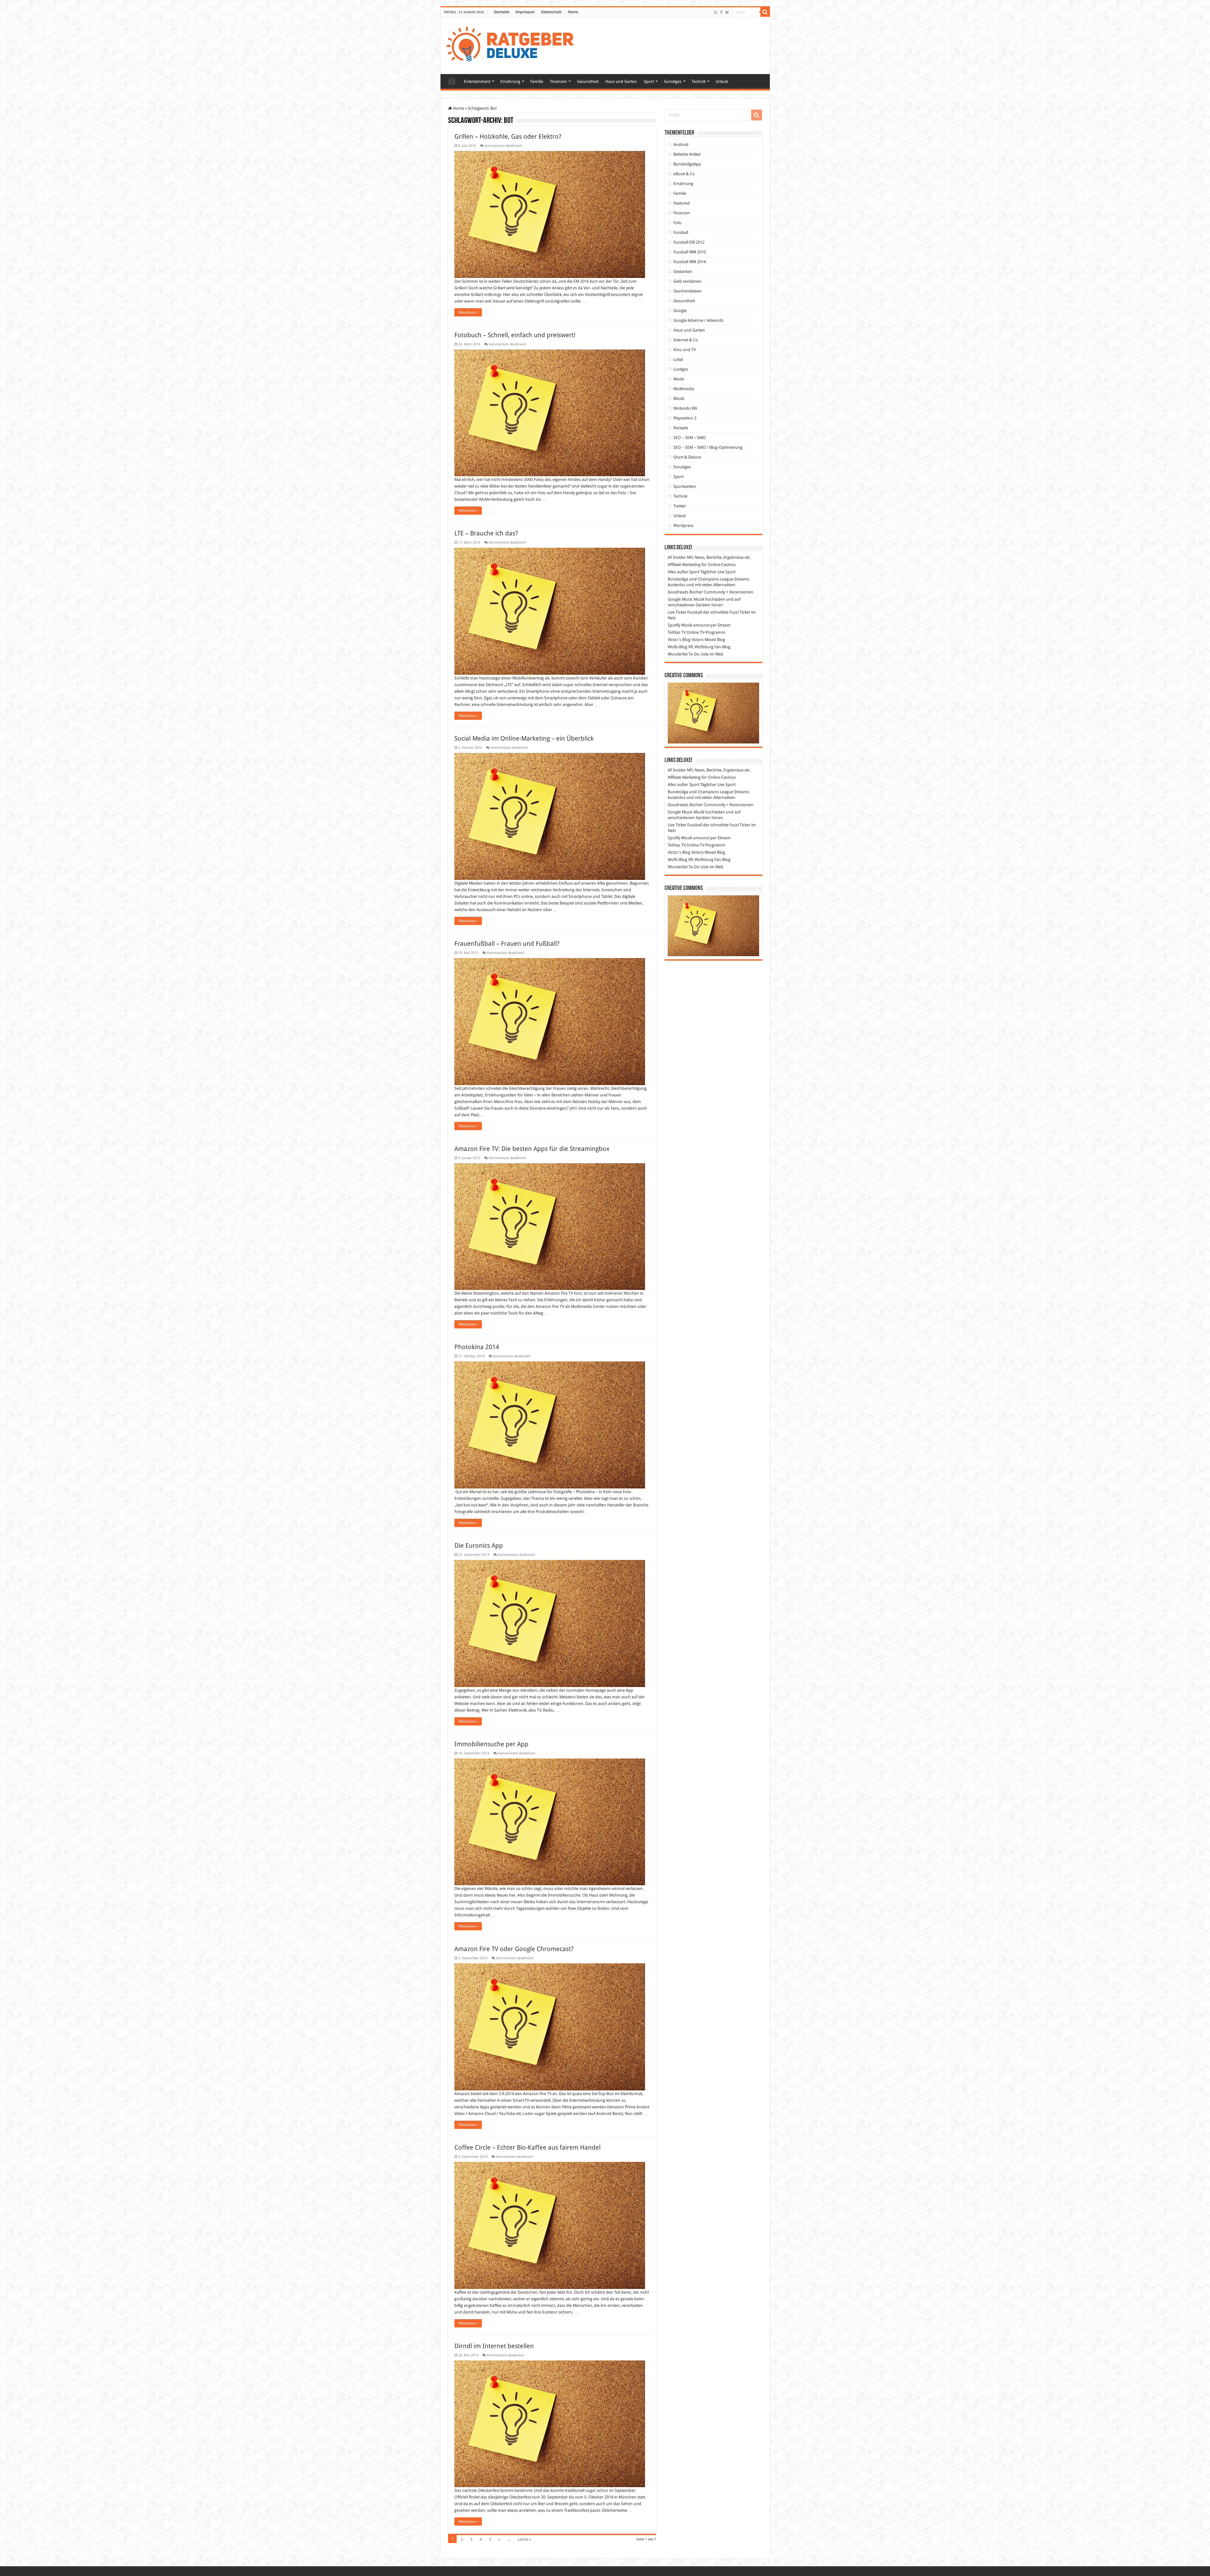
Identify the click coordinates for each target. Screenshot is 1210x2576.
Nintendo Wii (685, 408)
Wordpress (683, 526)
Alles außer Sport (683, 572)
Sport (649, 81)
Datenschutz (551, 12)
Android (681, 144)
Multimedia (684, 389)
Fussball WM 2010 (690, 252)
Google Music (680, 599)
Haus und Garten (621, 81)
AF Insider (677, 557)
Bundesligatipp (687, 164)
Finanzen (559, 81)
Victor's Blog (679, 640)
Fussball (681, 232)
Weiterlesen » (468, 312)
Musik (679, 399)
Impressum (525, 12)
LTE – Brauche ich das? (486, 533)
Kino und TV (685, 350)
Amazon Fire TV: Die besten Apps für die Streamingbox (532, 1149)
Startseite (501, 12)
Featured (682, 203)
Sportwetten (685, 486)
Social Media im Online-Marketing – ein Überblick (524, 738)
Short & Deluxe (687, 457)
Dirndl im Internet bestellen (494, 2346)
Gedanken (683, 271)
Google (680, 311)
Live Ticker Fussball (685, 612)
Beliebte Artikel (687, 154)
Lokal (678, 359)
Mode (679, 379)
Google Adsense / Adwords (698, 320)
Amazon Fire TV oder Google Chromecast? (514, 1949)
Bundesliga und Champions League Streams (709, 579)
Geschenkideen (688, 291)
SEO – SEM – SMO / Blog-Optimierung (708, 447)
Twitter (680, 506)
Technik (699, 81)
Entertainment (477, 81)
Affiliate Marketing (684, 565)
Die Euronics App (479, 1545)
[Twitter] (727, 12)
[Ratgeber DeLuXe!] (513, 44)
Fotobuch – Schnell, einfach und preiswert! (515, 335)
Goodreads (678, 592)
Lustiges (681, 369)
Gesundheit (588, 81)
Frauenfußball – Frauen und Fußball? (507, 944)
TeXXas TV (677, 632)
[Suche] (765, 12)
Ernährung (510, 81)
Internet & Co (686, 340)
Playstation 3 (685, 418)
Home (573, 12)
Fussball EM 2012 (689, 242)
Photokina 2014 (477, 1347)
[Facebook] (721, 12)
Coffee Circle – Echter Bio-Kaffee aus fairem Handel (527, 2147)
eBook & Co (684, 174)
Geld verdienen (687, 281)
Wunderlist (678, 654)
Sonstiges (673, 81)
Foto (677, 223)
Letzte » (524, 2539)
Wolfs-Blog (677, 647)
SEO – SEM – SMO (690, 438)
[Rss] (716, 12)
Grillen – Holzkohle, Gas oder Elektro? (508, 136)
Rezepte (681, 428)
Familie (537, 81)
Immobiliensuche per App (491, 1744)
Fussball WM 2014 (690, 262)
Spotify (674, 625)
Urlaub (722, 81)
